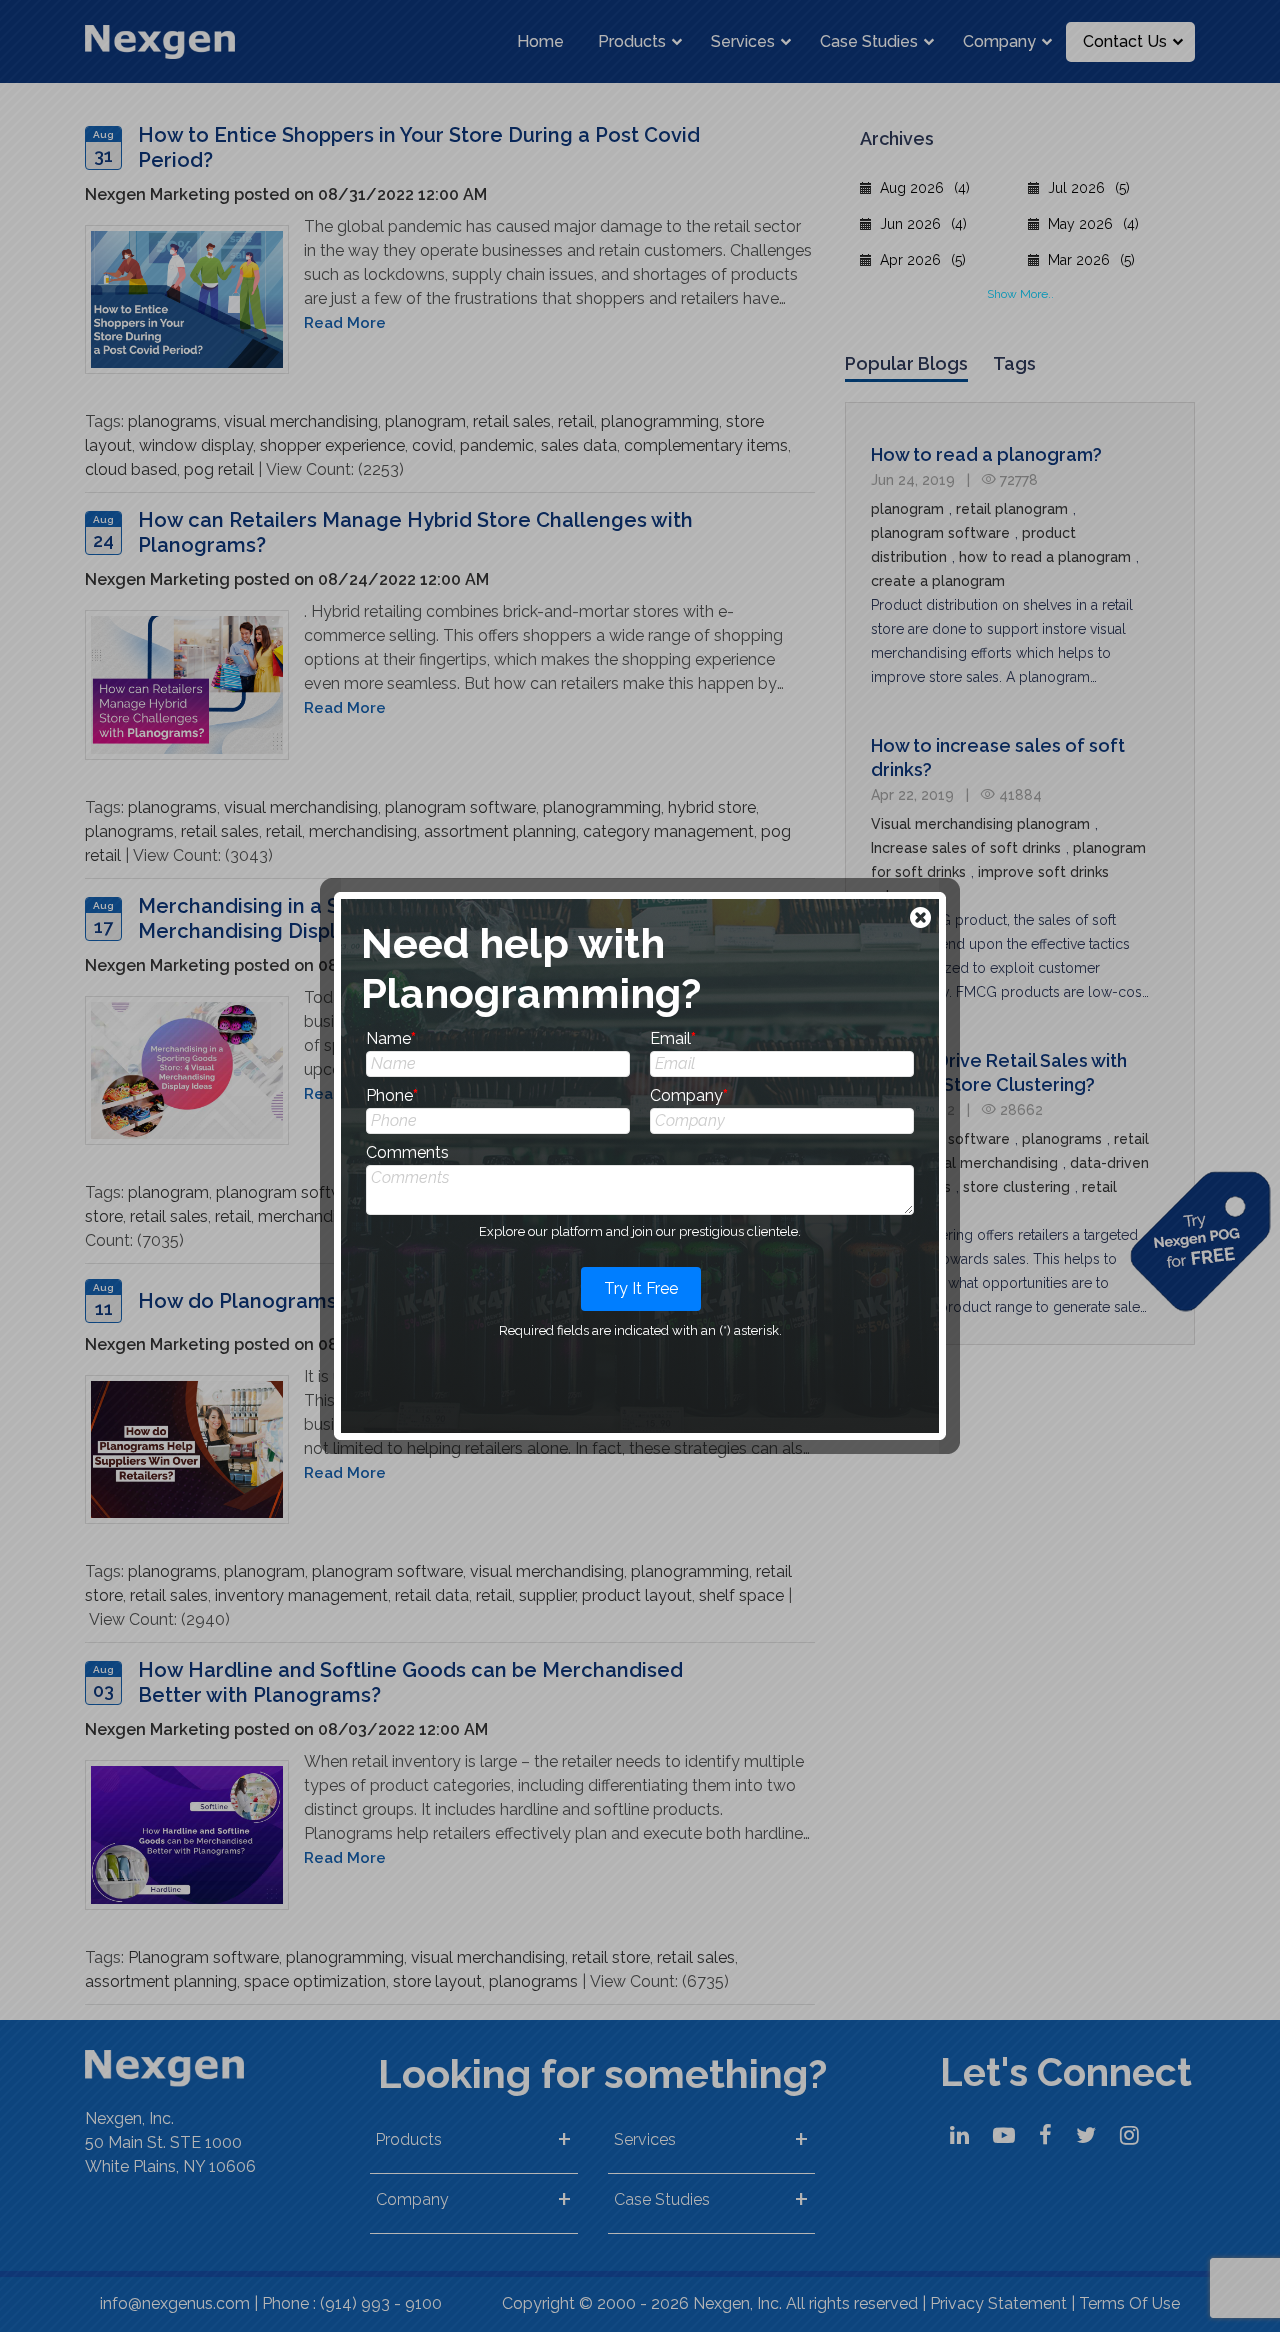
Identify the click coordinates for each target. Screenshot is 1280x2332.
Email (673, 1038)
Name (391, 1038)
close (922, 919)
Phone (392, 1095)
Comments (407, 1152)
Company (689, 1095)
